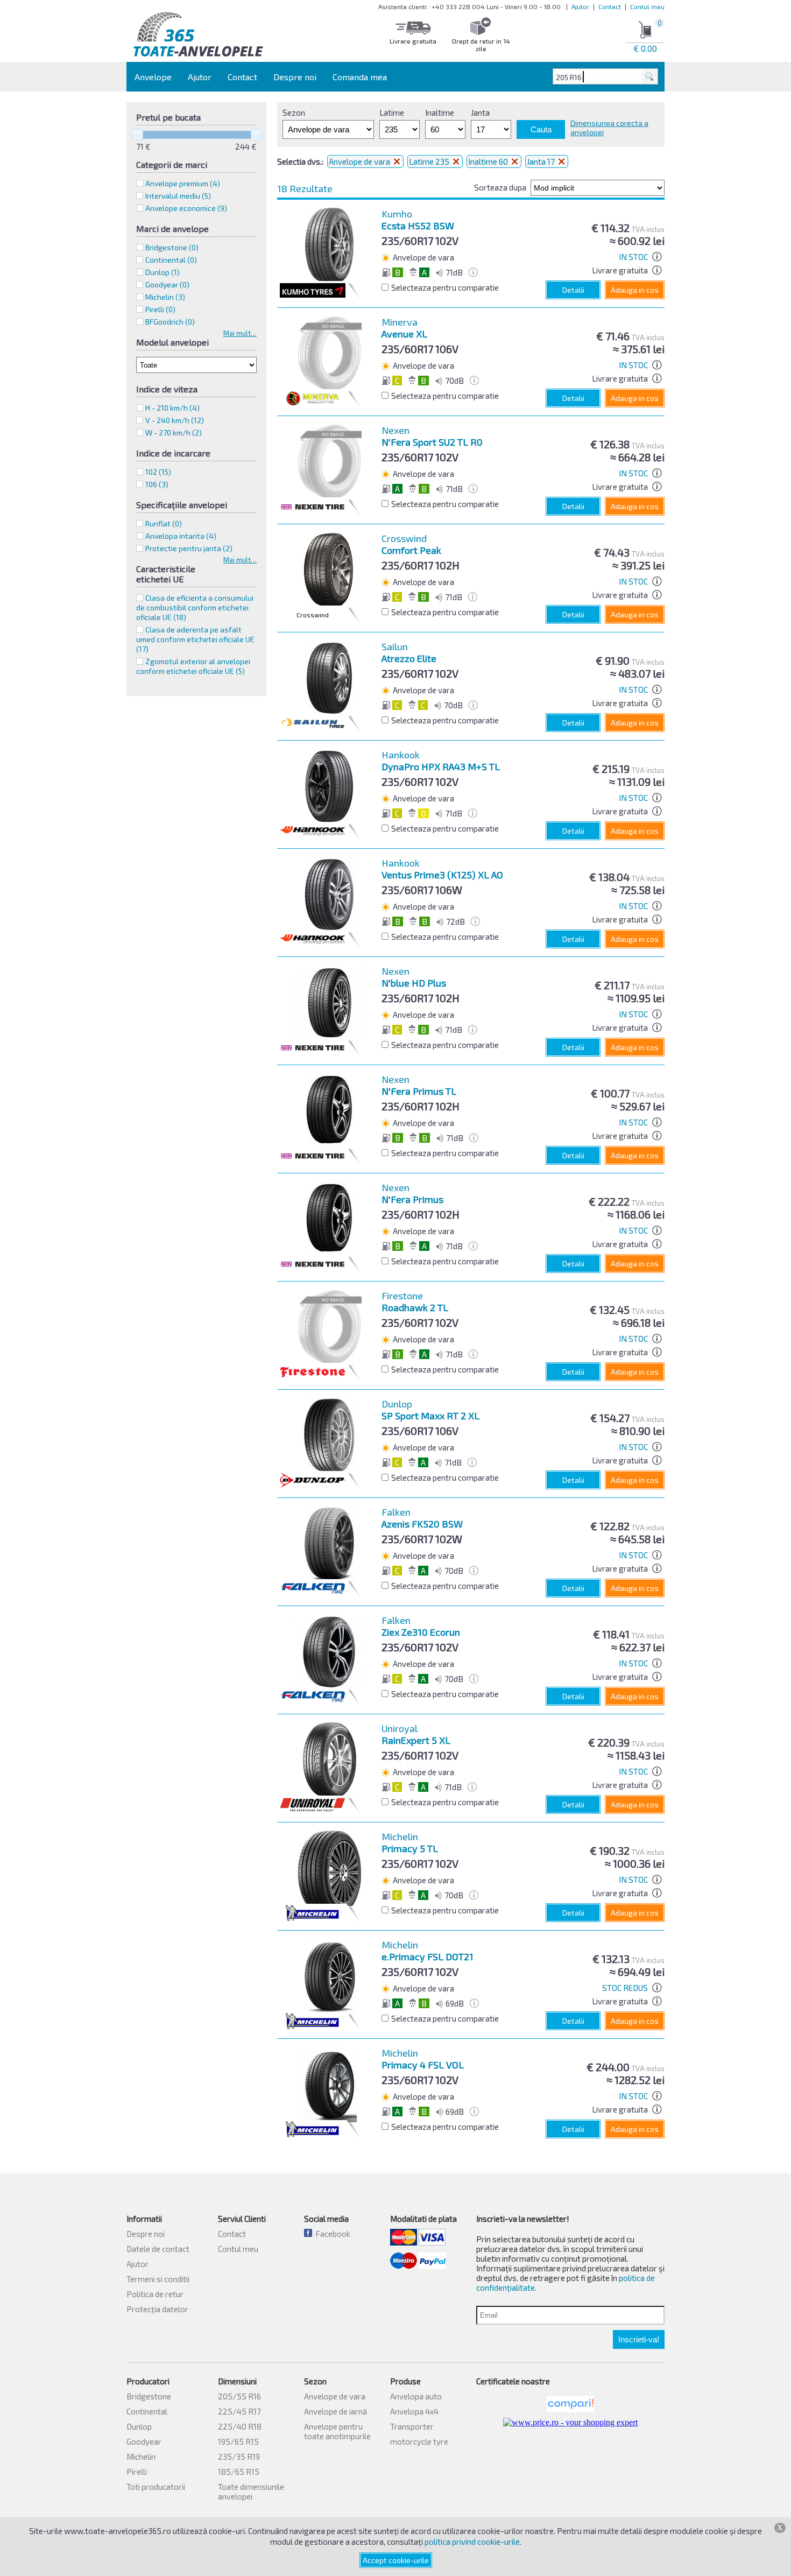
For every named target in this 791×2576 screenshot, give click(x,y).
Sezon (294, 112)
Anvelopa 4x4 (414, 2411)
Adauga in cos (635, 290)
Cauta (541, 129)
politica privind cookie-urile (472, 2542)
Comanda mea (360, 77)
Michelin (141, 2457)
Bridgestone (149, 2396)
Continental (147, 2411)
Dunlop (139, 2426)
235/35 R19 (239, 2457)
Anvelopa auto (416, 2396)
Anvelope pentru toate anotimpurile (337, 2431)
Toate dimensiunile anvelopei (251, 2491)
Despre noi (295, 77)
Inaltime (440, 112)
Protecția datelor (157, 2309)
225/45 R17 (239, 2411)
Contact (610, 6)
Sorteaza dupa (500, 187)
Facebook (331, 2234)
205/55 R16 (239, 2396)
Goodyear (144, 2441)
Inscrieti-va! (639, 2339)
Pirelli (137, 2472)
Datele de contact (158, 2249)
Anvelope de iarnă (336, 2411)
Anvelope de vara (360, 161)
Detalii (573, 290)
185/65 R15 (239, 2472)
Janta (480, 112)
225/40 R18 (240, 2426)
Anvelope (153, 77)
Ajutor (580, 6)
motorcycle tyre (419, 2441)
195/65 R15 (238, 2441)
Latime (392, 112)
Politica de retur (155, 2294)
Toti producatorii (156, 2487)
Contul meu (647, 6)
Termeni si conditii (158, 2279)
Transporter (412, 2426)
